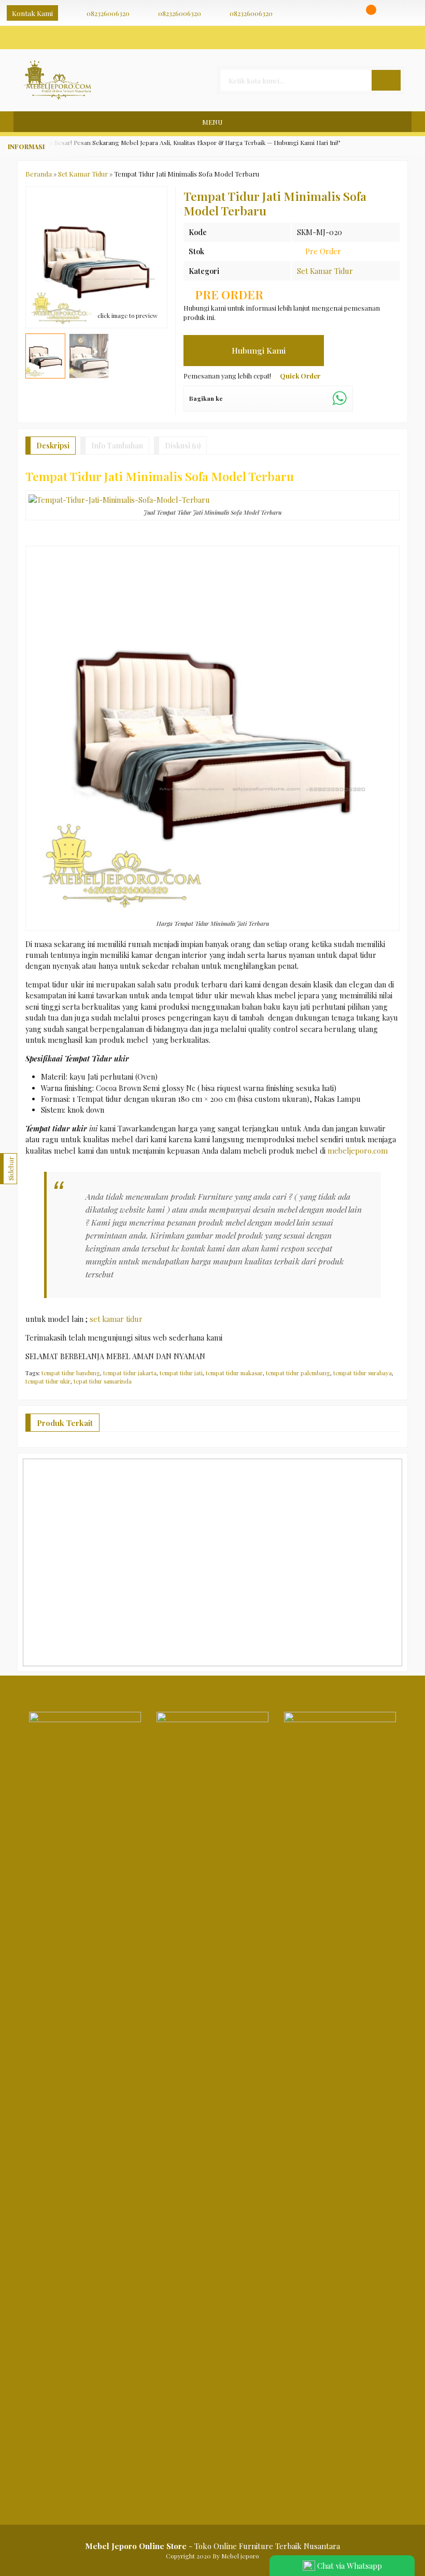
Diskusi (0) (183, 446)
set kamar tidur (116, 1319)
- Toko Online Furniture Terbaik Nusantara (212, 2546)
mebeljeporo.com (358, 1151)
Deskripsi (53, 446)
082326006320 (108, 13)
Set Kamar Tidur (325, 271)
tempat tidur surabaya (363, 1373)
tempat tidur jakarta (130, 1373)
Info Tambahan (117, 446)
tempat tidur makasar (234, 1373)
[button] (386, 80)
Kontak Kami (32, 13)
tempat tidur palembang (298, 1373)
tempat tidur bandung (71, 1373)
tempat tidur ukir (48, 1381)
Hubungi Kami (258, 350)
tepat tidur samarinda (103, 1381)
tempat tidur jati (181, 1373)
